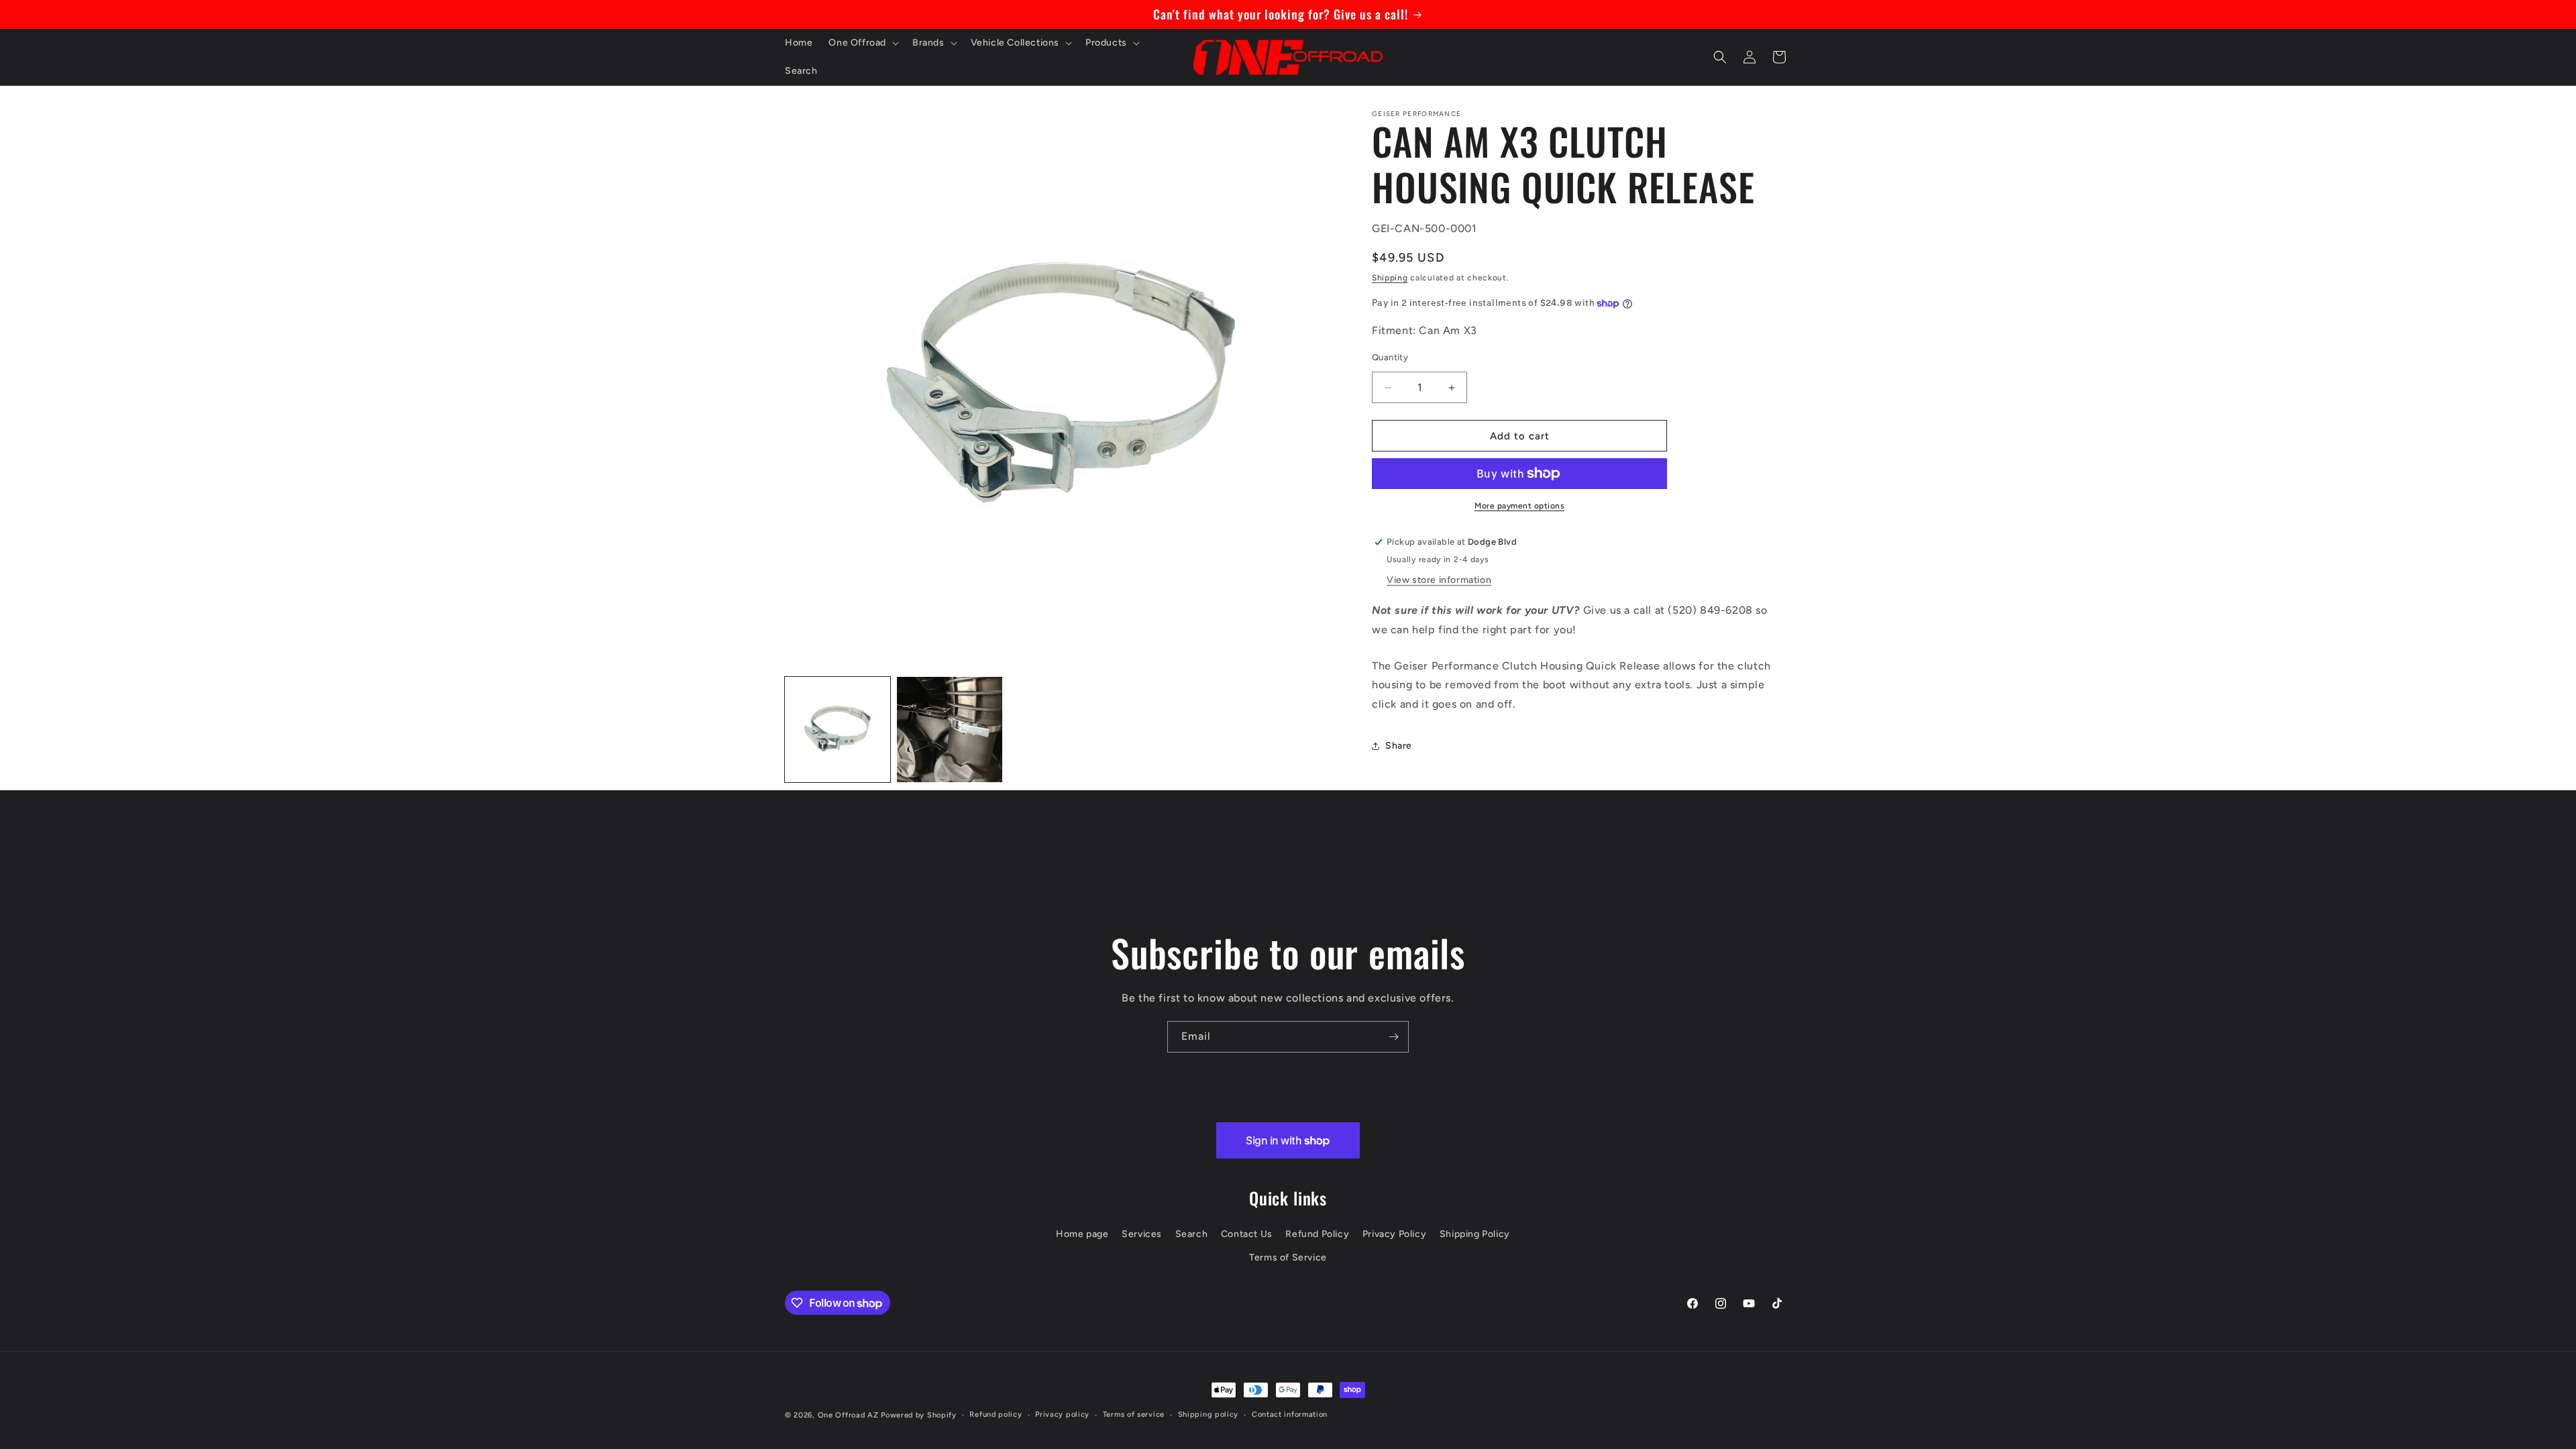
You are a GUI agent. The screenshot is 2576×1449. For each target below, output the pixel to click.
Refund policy (996, 1414)
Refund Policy (1317, 1234)
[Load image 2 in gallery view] (950, 730)
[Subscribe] (1393, 1037)
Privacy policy (1062, 1414)
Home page (1082, 1234)
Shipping (1390, 278)
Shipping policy (1209, 1414)
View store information (1439, 580)
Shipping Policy (1475, 1234)
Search (1192, 1234)
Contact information (1290, 1414)
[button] (862, 43)
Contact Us (1247, 1234)
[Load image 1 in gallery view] (838, 730)
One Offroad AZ (848, 1415)
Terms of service (1134, 1414)
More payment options (1519, 506)
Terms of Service (1288, 1257)
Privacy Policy (1394, 1234)
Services (1142, 1234)
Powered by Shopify (919, 1415)
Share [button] (1399, 746)
